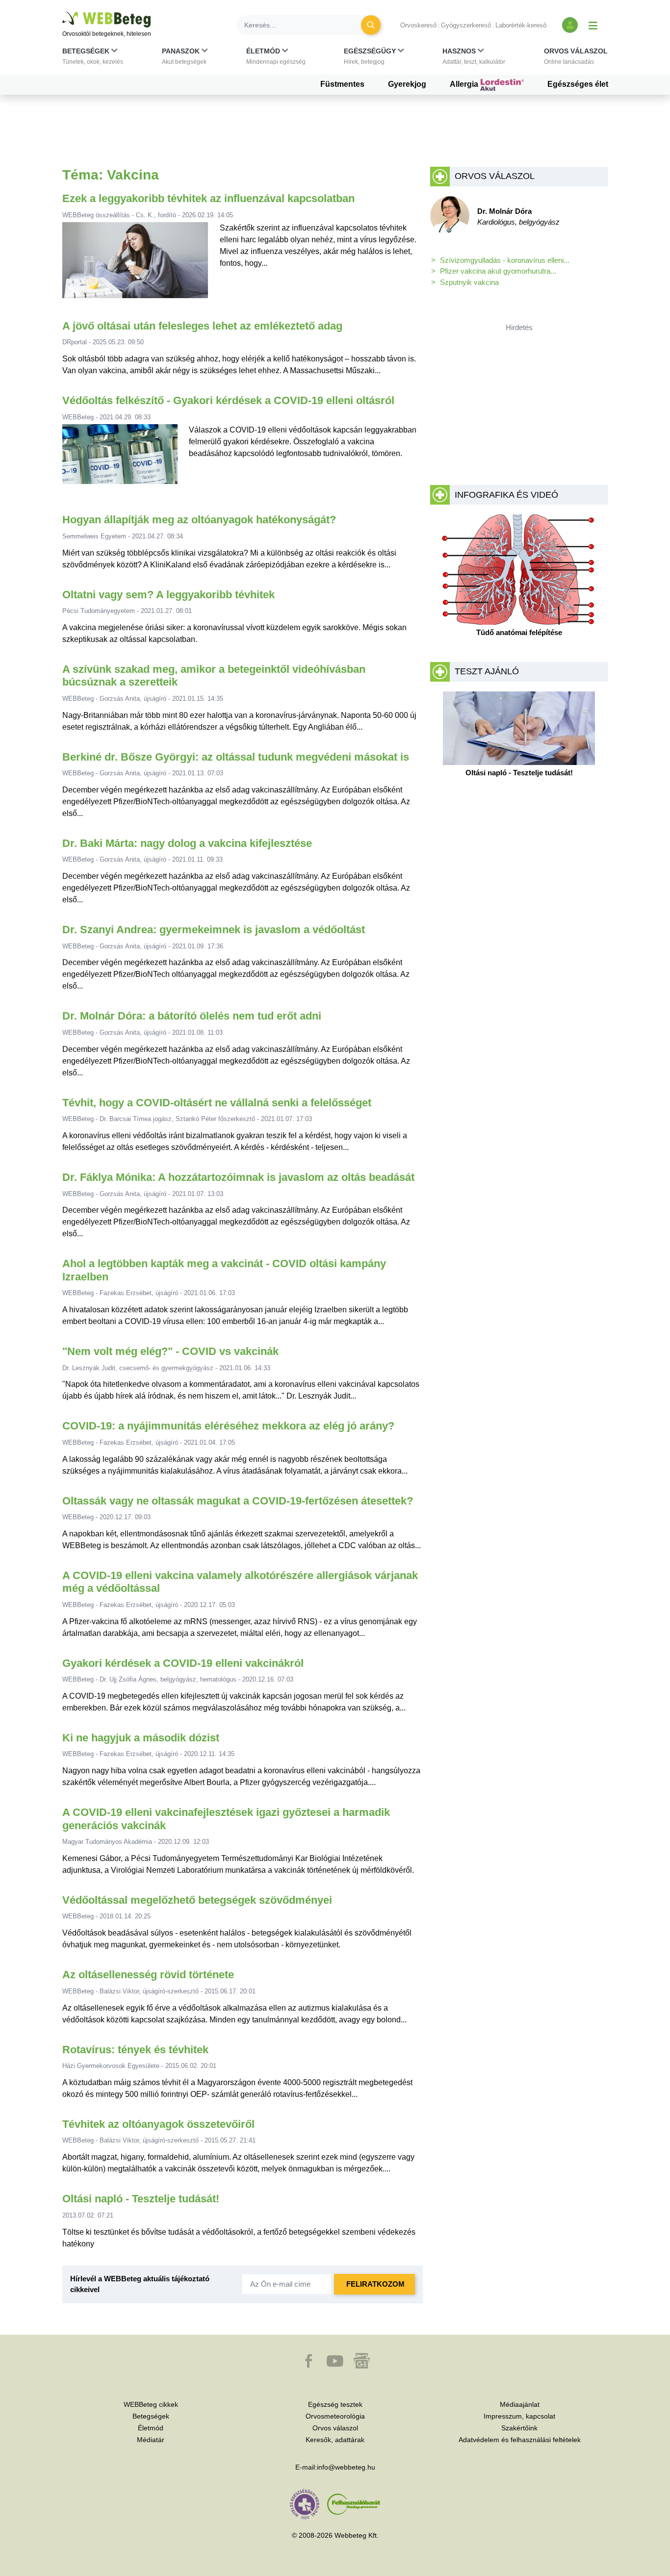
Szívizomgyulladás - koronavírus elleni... (505, 260)
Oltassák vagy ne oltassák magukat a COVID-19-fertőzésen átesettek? (238, 1501)
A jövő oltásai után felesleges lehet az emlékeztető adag (202, 326)
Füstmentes (342, 84)
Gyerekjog (407, 84)
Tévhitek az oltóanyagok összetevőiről (158, 2124)
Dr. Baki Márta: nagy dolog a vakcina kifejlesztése (187, 843)
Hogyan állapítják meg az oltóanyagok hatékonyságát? (199, 520)
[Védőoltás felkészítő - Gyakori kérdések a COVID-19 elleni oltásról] (120, 458)
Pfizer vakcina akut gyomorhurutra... (498, 271)
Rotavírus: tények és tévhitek (135, 2050)
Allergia (465, 84)
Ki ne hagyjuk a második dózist (141, 1738)
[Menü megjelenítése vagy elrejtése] (593, 25)
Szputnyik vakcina (469, 282)
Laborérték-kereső (521, 25)
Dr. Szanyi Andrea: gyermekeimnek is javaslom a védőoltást (214, 930)
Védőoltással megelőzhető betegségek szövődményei (197, 1900)
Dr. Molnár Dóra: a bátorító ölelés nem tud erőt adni (192, 1016)
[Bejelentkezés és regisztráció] (570, 25)
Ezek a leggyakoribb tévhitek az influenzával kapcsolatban (208, 198)
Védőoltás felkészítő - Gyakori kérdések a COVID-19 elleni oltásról (228, 400)
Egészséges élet (578, 84)
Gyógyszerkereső (466, 25)
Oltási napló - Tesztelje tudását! (141, 2199)
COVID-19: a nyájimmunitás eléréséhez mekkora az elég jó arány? (228, 1426)
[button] (93, 58)
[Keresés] (371, 25)
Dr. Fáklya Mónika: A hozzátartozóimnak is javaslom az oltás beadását (238, 1177)
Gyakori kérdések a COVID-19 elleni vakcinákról (183, 1663)
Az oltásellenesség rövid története (148, 1975)
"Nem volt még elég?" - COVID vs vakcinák (170, 1351)
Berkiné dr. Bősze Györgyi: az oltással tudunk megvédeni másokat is (236, 757)
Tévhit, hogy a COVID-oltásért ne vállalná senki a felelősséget (217, 1103)
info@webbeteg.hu (346, 2467)
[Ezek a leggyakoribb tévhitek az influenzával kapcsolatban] (135, 264)
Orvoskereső (418, 25)
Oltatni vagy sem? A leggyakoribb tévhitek (168, 595)
